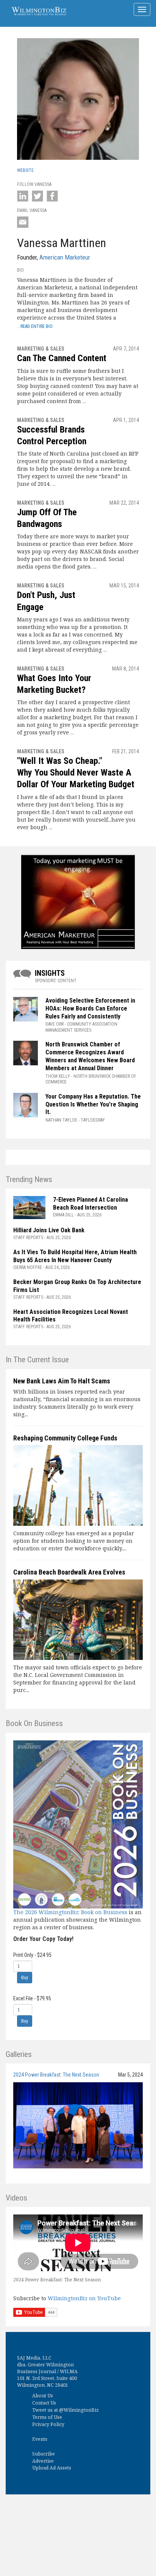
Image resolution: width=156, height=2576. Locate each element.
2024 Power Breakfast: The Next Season (56, 2075)
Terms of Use (47, 2417)
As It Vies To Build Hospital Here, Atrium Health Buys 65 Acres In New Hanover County (75, 1256)
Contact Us (44, 2403)
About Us (43, 2396)
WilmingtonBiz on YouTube (84, 2298)
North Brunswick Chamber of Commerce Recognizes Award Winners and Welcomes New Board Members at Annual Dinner (90, 1056)
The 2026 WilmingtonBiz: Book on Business (70, 1912)
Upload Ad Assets (52, 2468)
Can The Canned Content (62, 358)
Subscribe (44, 2454)
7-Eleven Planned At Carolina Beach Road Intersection (90, 1204)
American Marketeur (65, 257)
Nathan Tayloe (61, 1120)
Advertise (43, 2461)
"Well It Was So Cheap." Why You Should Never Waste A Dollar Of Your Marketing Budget (76, 773)
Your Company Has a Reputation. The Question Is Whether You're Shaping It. (93, 1104)
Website (25, 170)
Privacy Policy (48, 2424)
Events (40, 2439)
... (84, 401)
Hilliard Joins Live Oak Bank (49, 1230)
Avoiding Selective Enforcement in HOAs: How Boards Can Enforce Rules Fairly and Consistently (90, 1008)
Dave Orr (55, 1024)
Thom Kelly (58, 1076)
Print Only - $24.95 (32, 1955)
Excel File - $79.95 (32, 1998)
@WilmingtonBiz (79, 2410)
